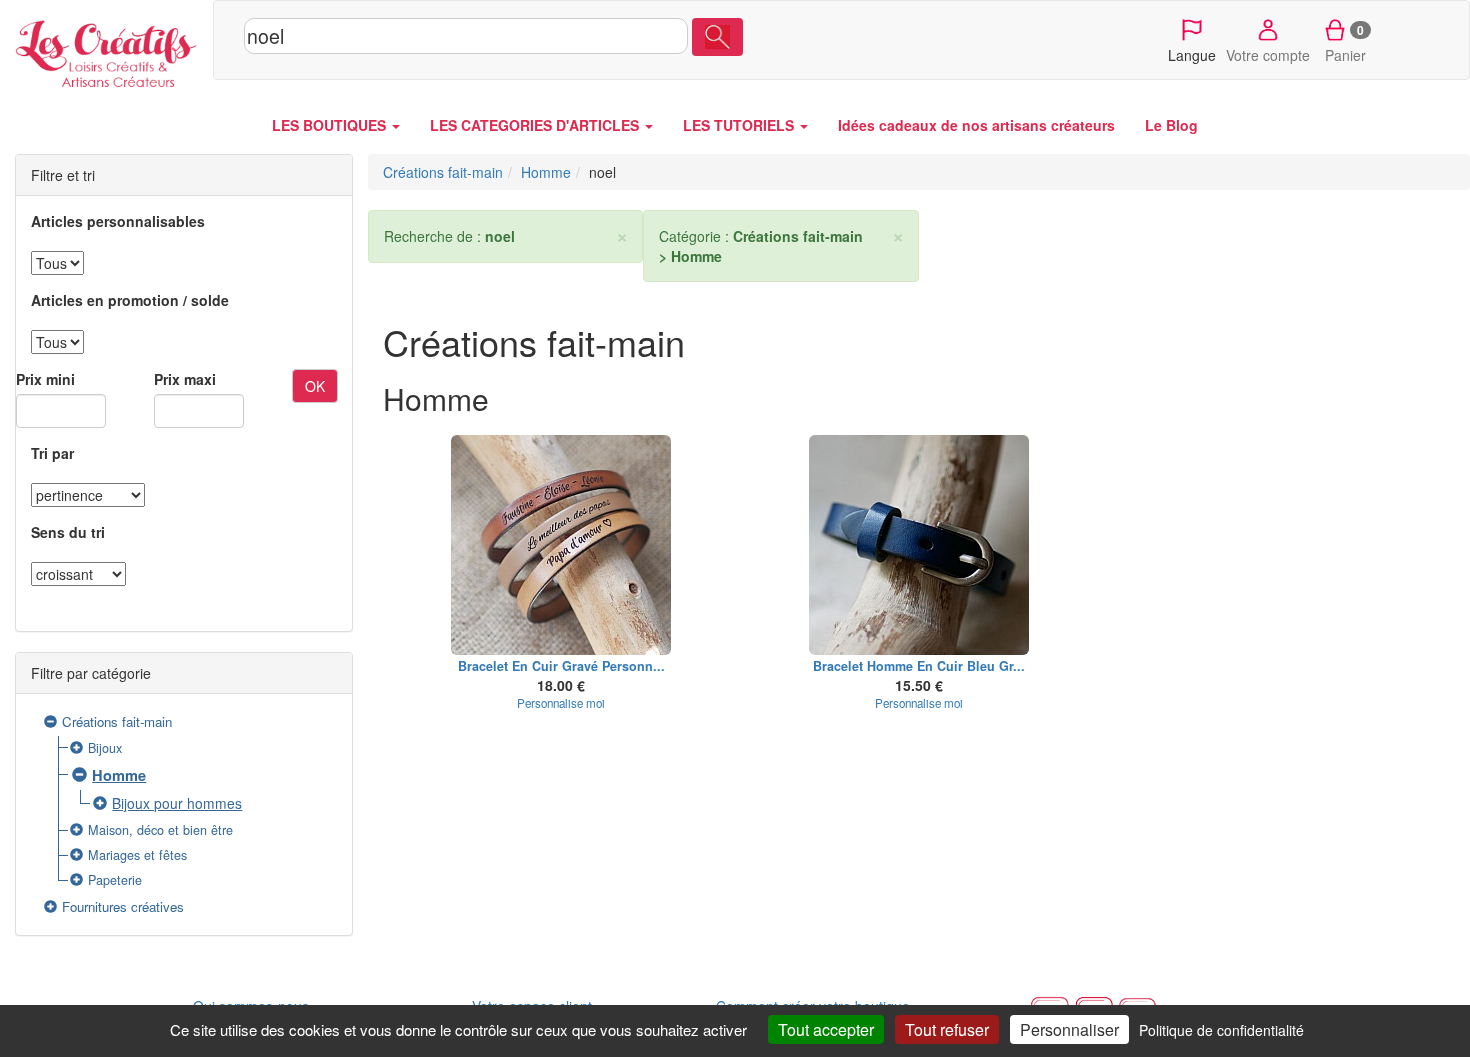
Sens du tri (68, 532)
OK (315, 386)
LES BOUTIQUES (331, 125)
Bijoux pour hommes (177, 803)
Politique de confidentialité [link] (1221, 1030)
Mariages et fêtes (137, 855)
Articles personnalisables (118, 221)
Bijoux (105, 748)
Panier (1345, 43)
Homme (119, 775)
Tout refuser (947, 1029)
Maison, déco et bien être (160, 830)
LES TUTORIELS (740, 125)
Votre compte (1268, 55)
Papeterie (115, 880)
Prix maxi (185, 379)
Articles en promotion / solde (130, 300)
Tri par (52, 453)
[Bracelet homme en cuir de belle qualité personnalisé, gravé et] (562, 545)
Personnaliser (1069, 1029)
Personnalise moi (561, 703)
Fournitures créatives (123, 906)
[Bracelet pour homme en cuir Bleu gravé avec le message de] (919, 545)
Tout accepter (826, 1029)
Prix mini (45, 379)
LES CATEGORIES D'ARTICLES (536, 125)
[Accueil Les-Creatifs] (106, 50)
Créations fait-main (117, 721)
